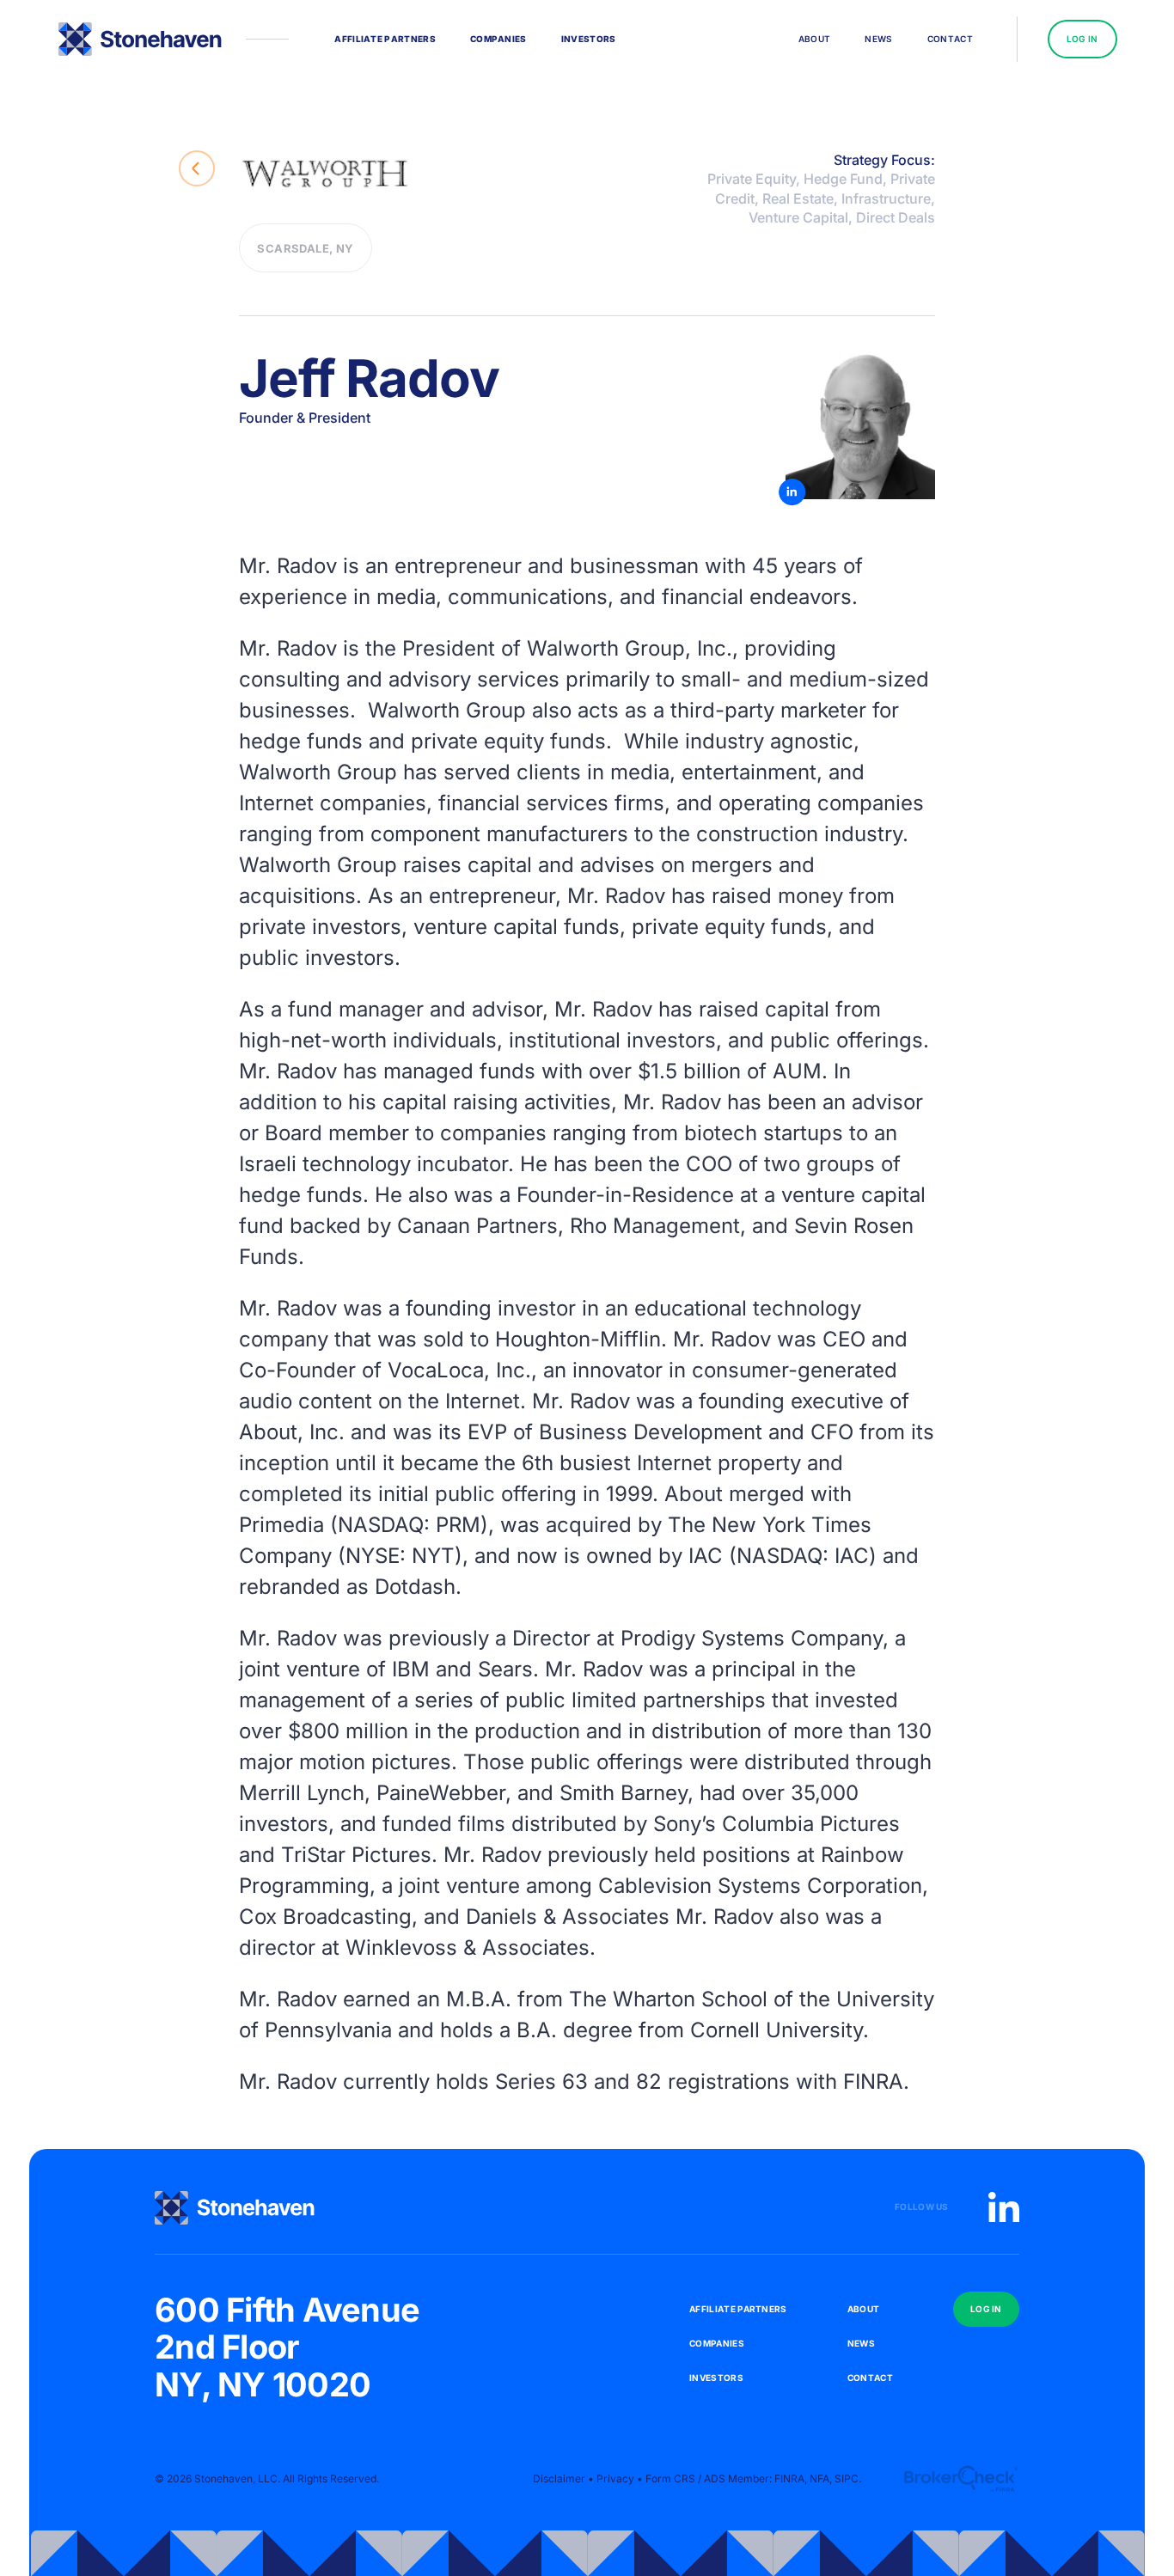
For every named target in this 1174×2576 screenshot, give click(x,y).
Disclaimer (559, 2478)
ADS (715, 2478)
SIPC (847, 2478)
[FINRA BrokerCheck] (960, 2479)
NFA (819, 2478)
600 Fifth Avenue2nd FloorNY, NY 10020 (287, 2348)
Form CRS (670, 2478)
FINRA (873, 2082)
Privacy (615, 2478)
